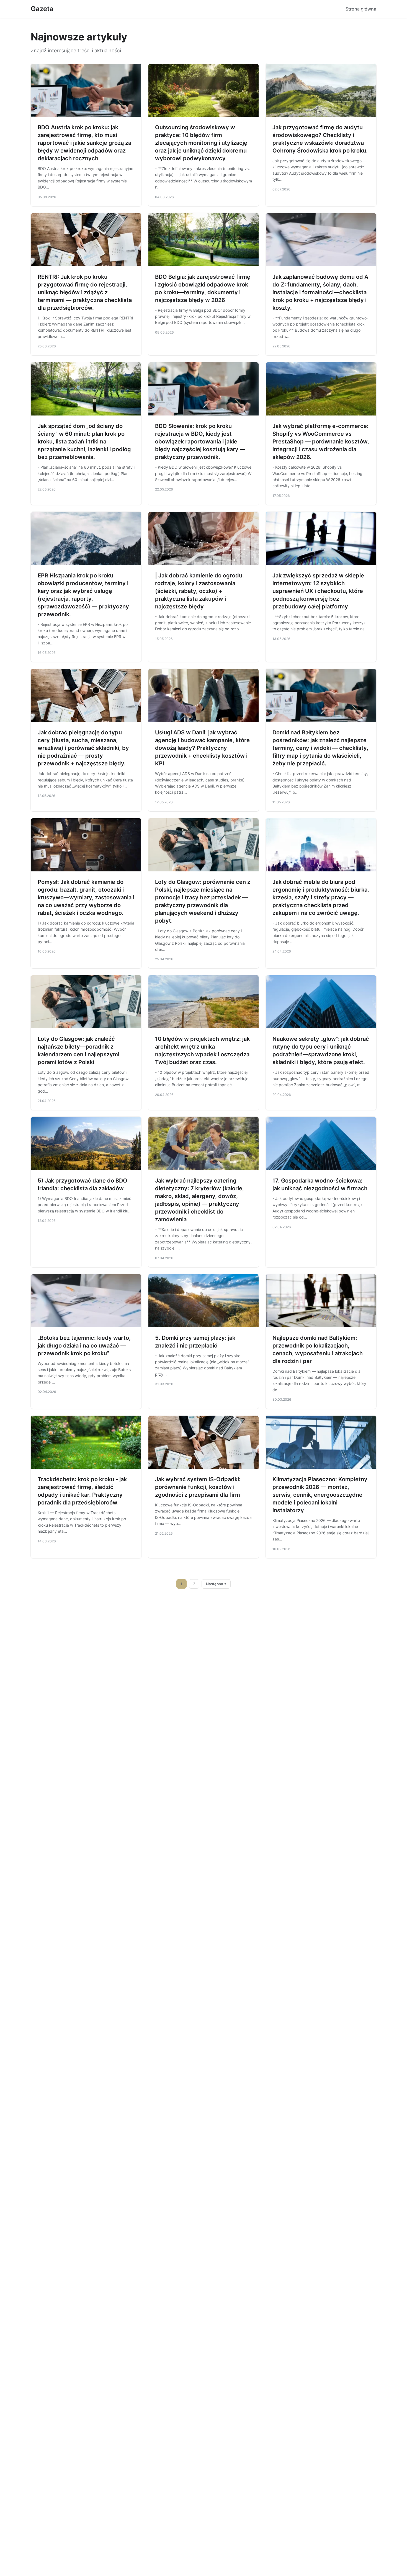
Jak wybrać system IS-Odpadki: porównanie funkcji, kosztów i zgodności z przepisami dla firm (198, 1487)
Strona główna (361, 9)
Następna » (216, 1584)
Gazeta (42, 9)
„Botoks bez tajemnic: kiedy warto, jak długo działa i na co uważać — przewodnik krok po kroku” (84, 1346)
